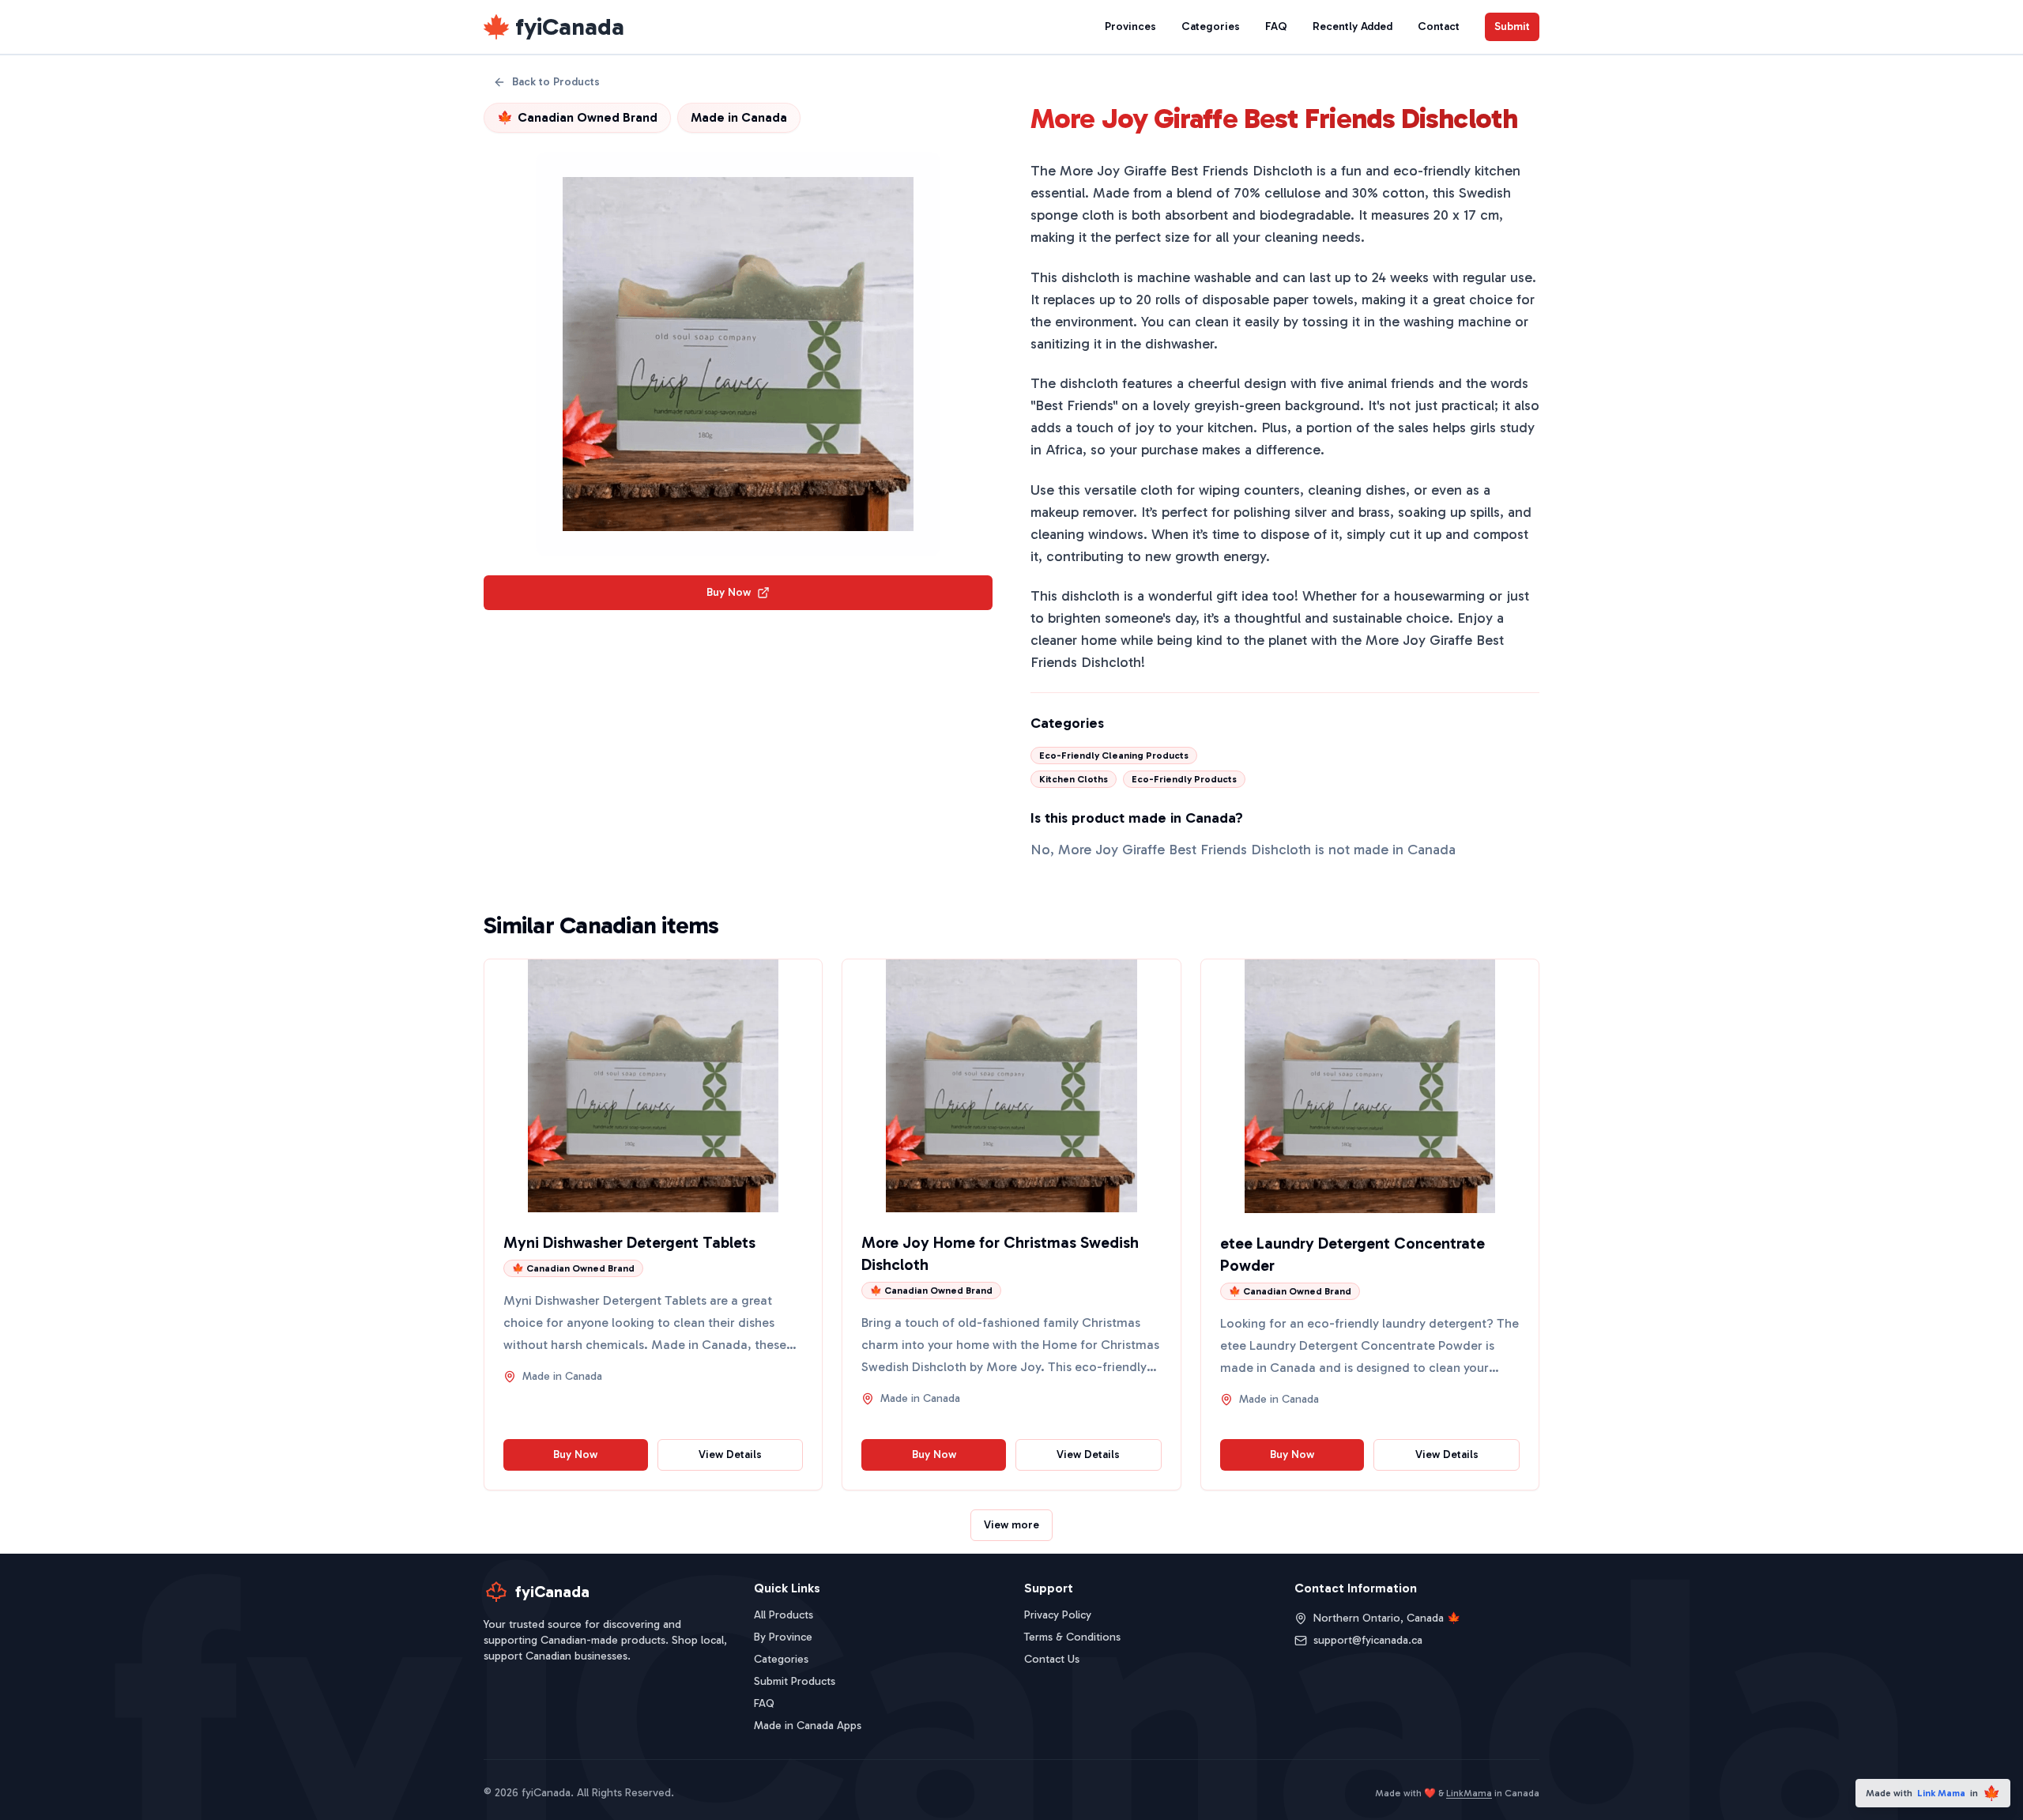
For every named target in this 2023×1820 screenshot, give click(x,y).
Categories (1211, 26)
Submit (1512, 26)
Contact (1439, 26)
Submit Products (795, 1681)
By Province (783, 1637)
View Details (730, 1454)
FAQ (1276, 26)
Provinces (1130, 26)
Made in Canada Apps (808, 1726)
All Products (784, 1615)
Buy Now (729, 592)
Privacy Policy (1058, 1615)
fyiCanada (570, 27)
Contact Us (1052, 1659)
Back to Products (556, 82)
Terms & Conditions (1072, 1637)
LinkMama (1469, 1793)
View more (1011, 1525)
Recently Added (1352, 26)
